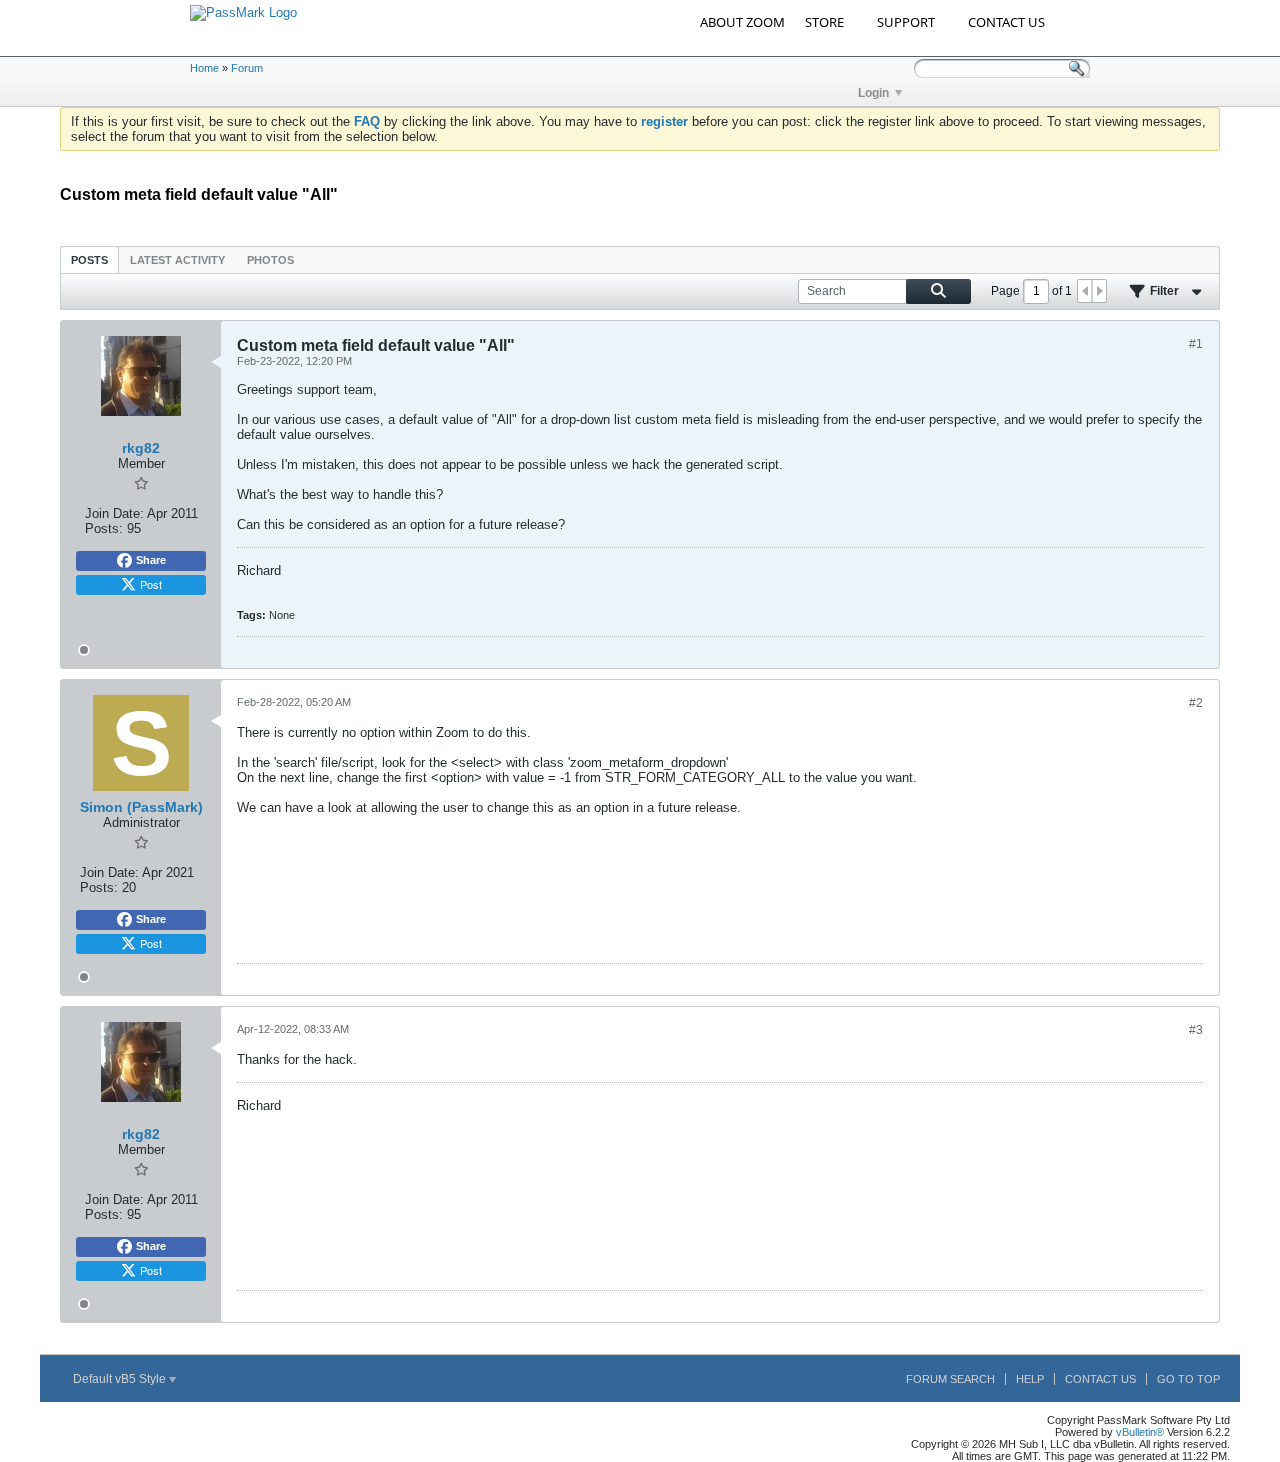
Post (151, 584)
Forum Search (950, 1379)
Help (1030, 1379)
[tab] (89, 259)
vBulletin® (1140, 1432)
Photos (270, 260)
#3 (1196, 1030)
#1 (1196, 344)
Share (151, 560)
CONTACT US (1006, 22)
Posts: (104, 528)
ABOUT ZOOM (742, 22)
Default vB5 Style (121, 1379)
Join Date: (114, 513)
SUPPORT (906, 22)
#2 (1196, 703)
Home (204, 68)
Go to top (1188, 1379)
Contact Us (1100, 1379)
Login (873, 93)
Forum (247, 68)
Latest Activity (177, 260)
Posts (89, 260)
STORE (824, 22)
